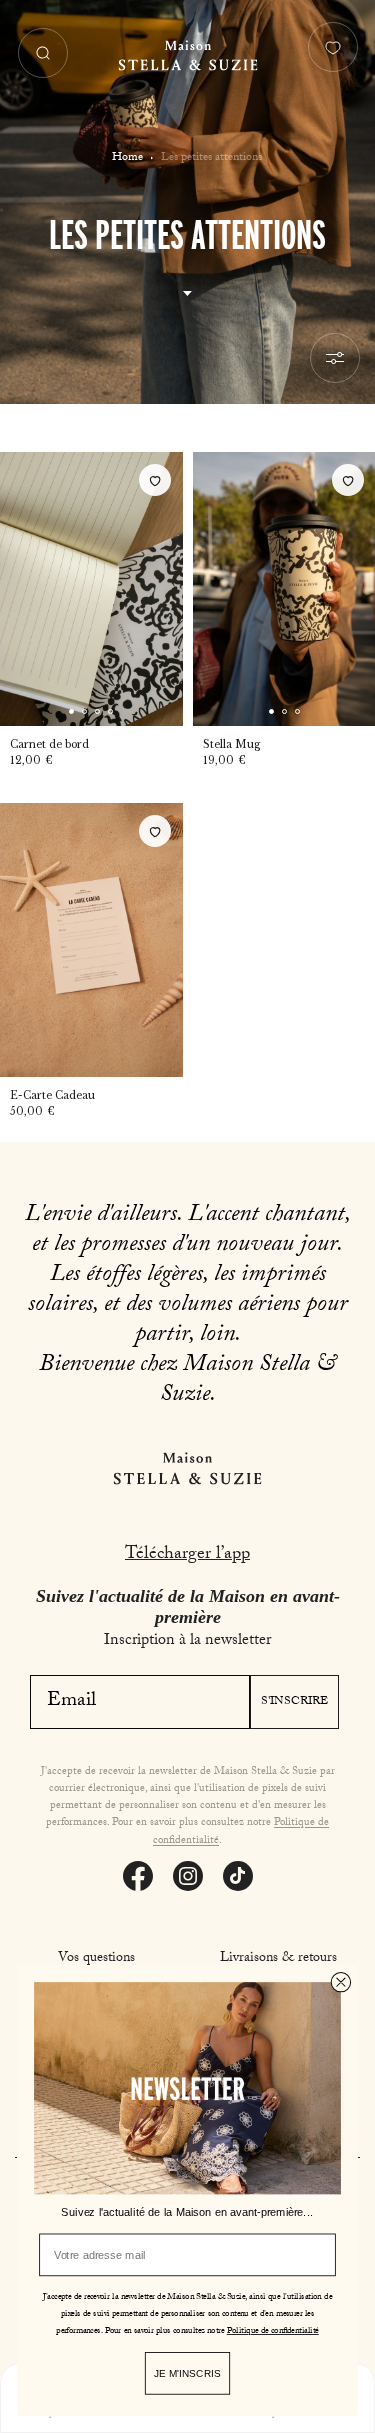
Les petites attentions (211, 158)
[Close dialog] (341, 1982)
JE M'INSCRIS (187, 2373)
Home (127, 158)
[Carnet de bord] (91, 589)
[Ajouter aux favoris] (155, 480)
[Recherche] (43, 53)
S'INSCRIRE (294, 1702)
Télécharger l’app (187, 1555)
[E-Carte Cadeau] (91, 940)
